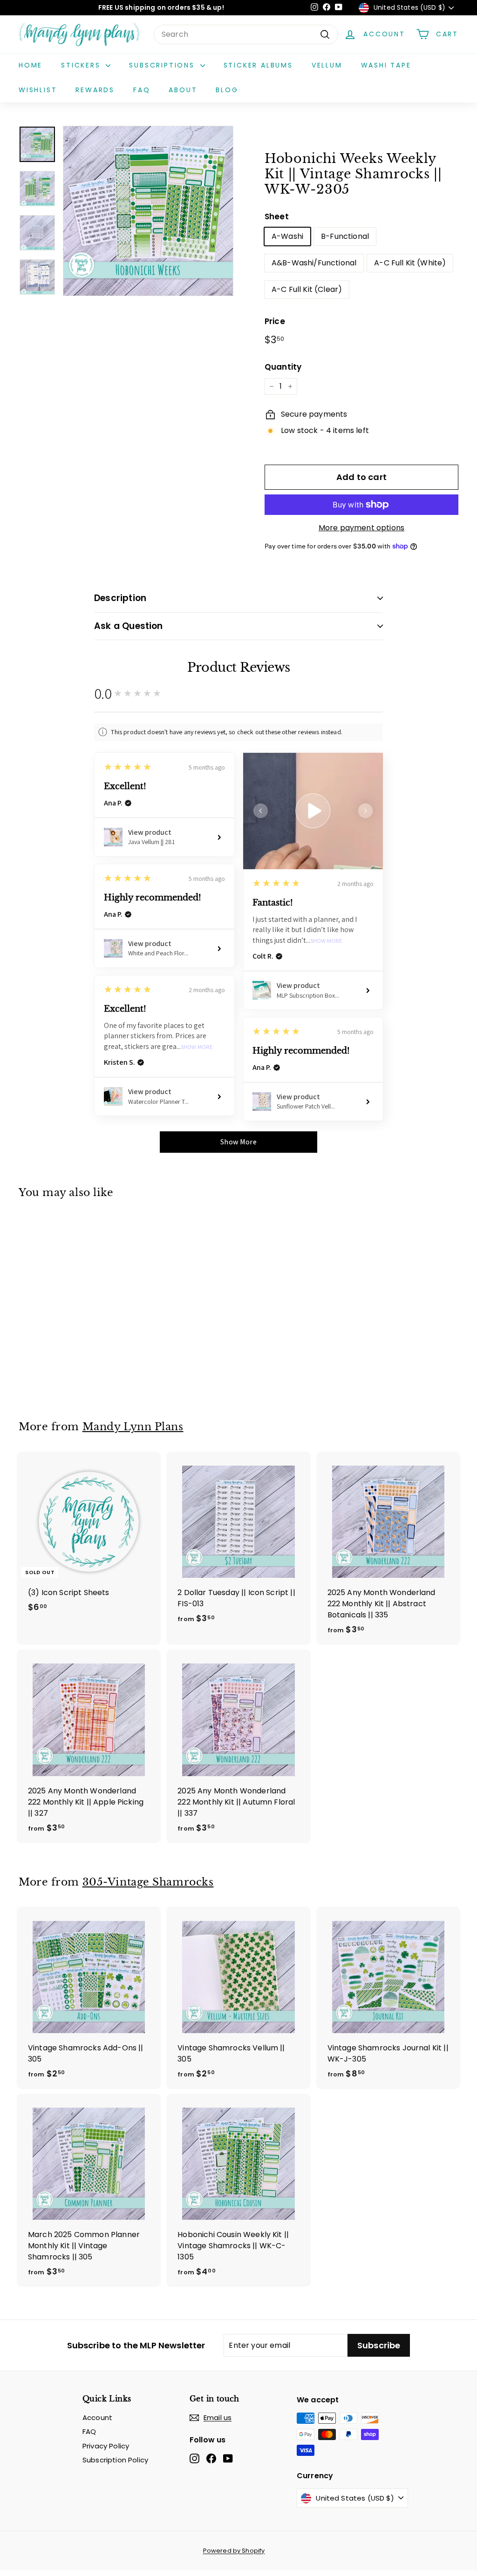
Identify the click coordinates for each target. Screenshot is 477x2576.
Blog (227, 90)
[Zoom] (148, 211)
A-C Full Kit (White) (410, 263)
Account (97, 2417)
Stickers (82, 65)
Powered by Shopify (234, 2551)
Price (275, 321)
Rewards (95, 90)
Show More (326, 941)
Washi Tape (386, 65)
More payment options (361, 528)
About (183, 90)
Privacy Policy (106, 2446)
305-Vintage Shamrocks (148, 1882)
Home (31, 65)
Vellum (327, 65)
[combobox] (246, 34)
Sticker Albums (258, 65)
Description (120, 598)
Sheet (277, 216)
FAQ (142, 90)
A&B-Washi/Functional (314, 263)
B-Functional (345, 236)
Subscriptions (163, 65)
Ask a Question (129, 626)
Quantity (283, 367)
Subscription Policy (115, 2460)
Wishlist (38, 90)
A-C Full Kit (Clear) (307, 289)
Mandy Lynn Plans (133, 1427)
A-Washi (287, 236)
